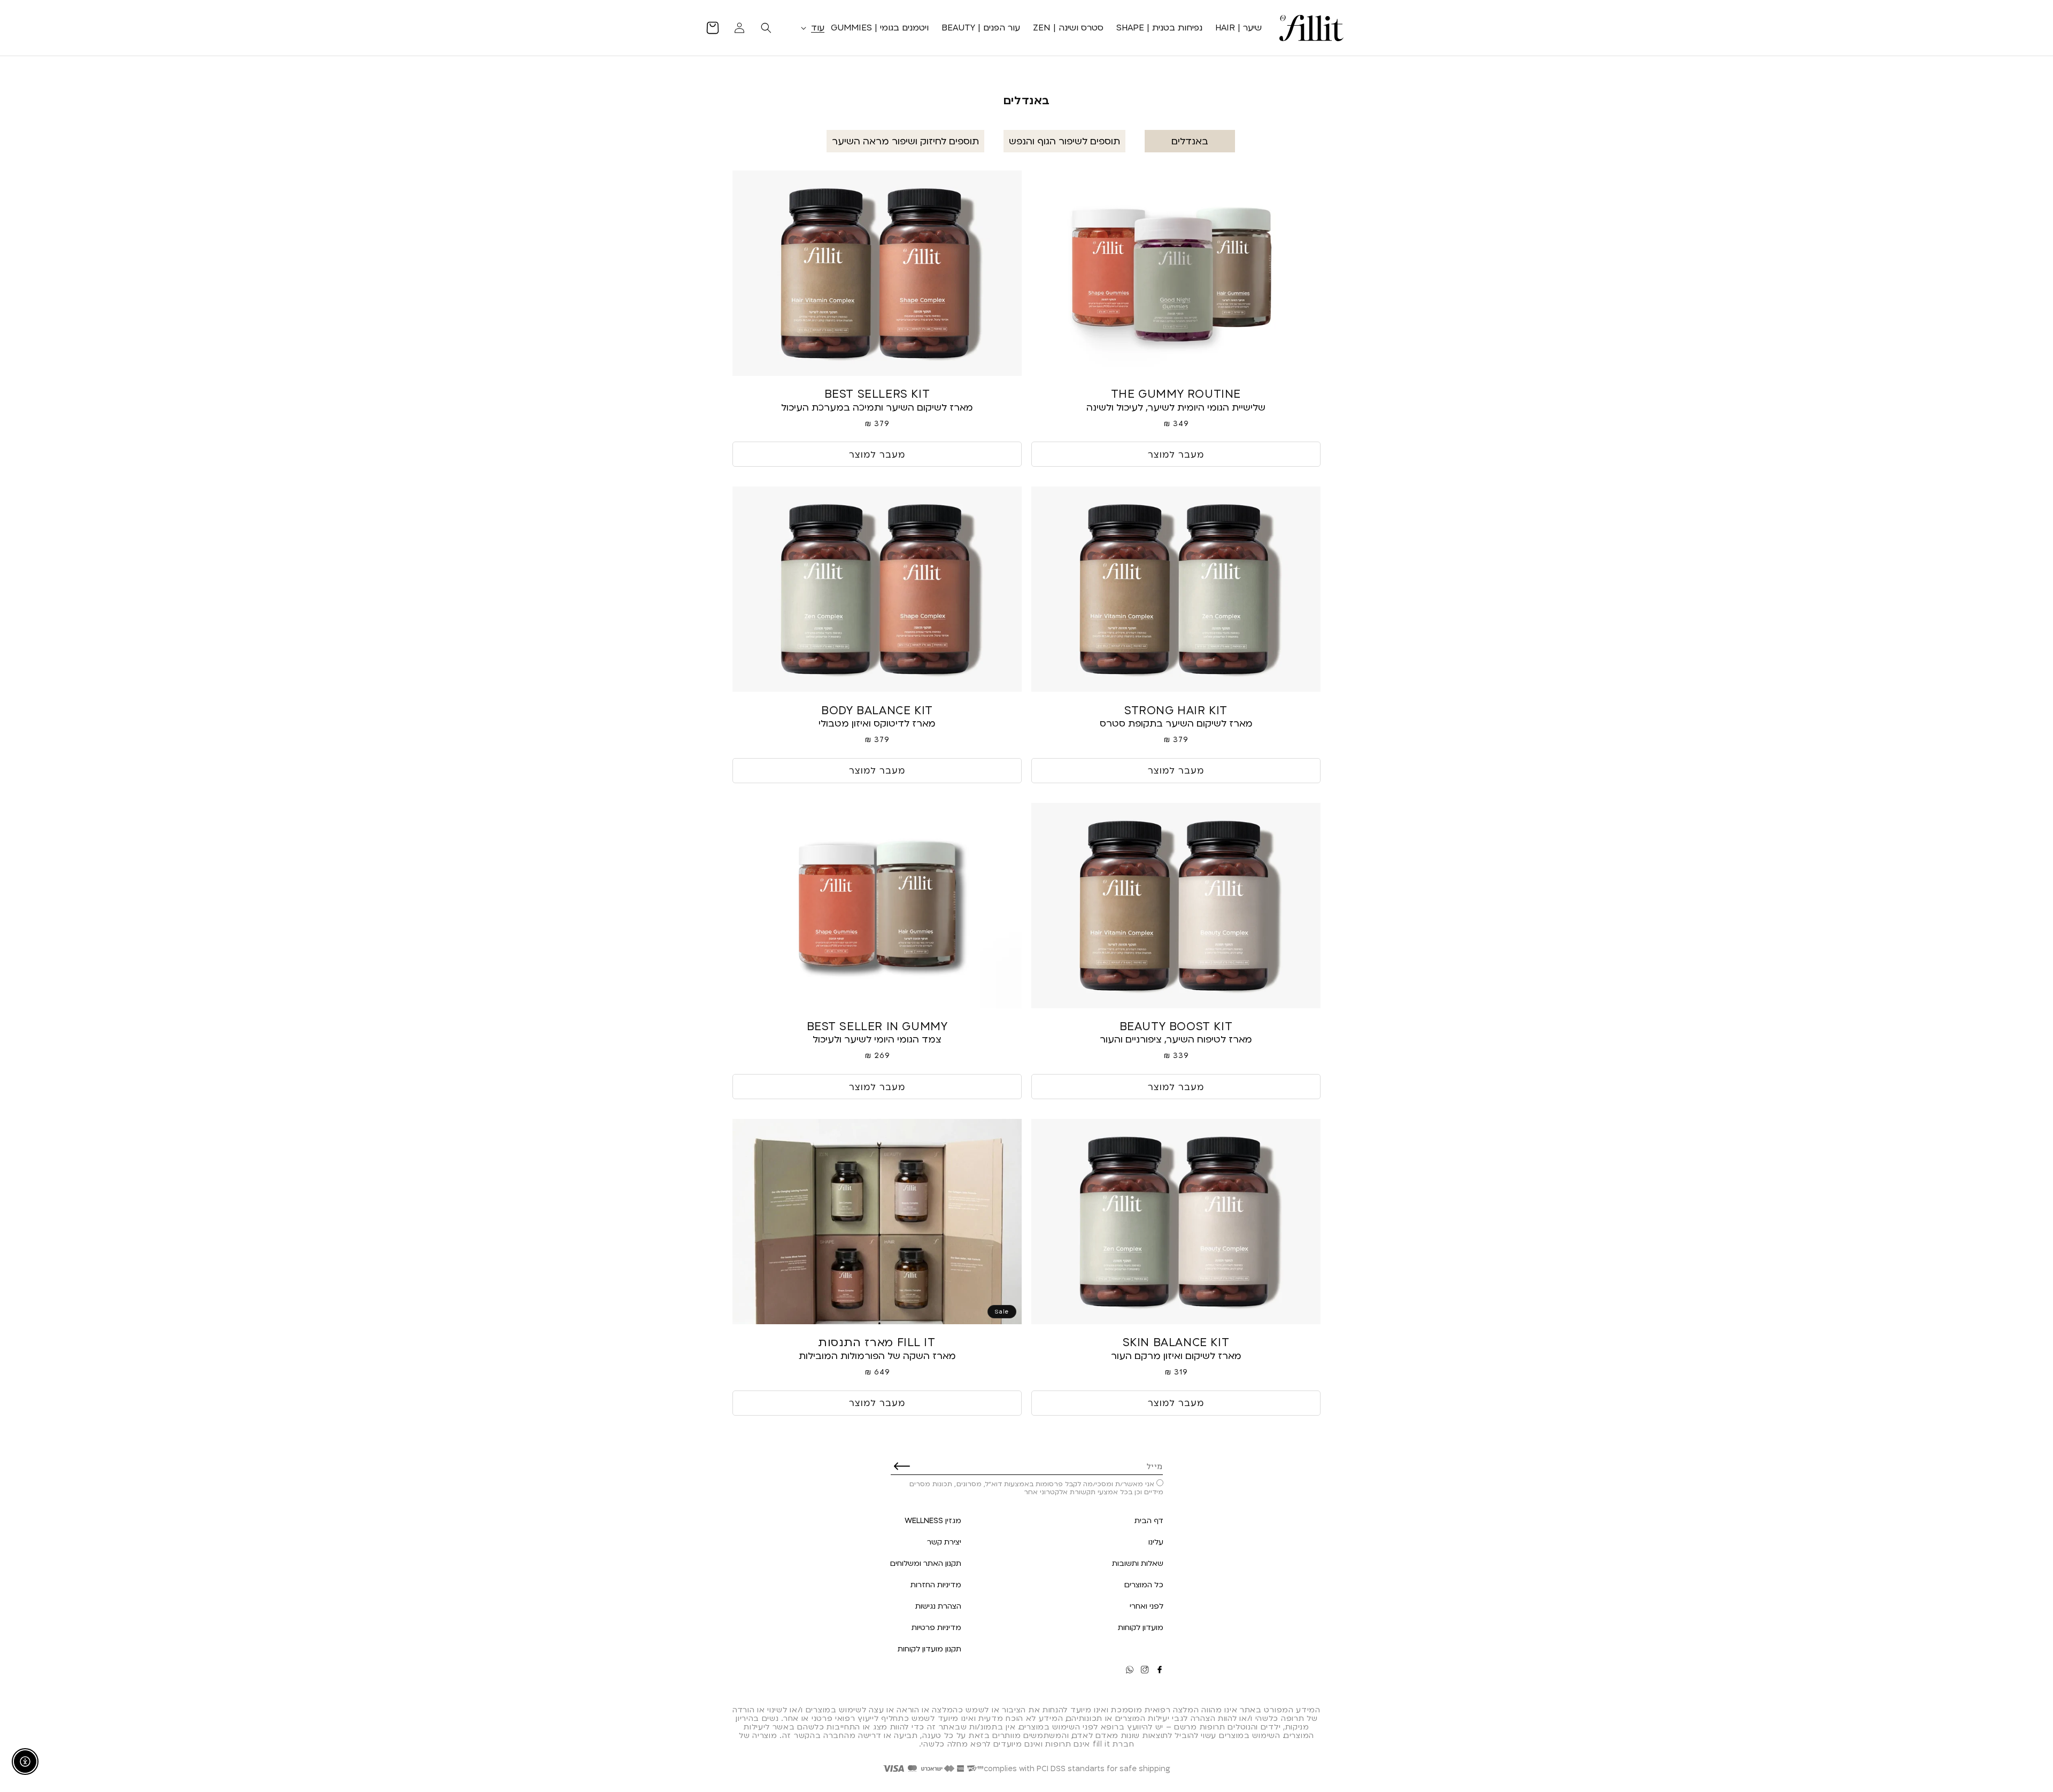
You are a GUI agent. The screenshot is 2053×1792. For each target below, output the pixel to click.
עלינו (1156, 1542)
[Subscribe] (902, 1466)
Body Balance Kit (877, 710)
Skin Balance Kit (1176, 1342)
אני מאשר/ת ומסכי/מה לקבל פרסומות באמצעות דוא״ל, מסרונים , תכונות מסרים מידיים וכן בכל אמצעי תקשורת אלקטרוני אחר (1036, 1488)
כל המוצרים (1144, 1584)
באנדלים (1190, 141)
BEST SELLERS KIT (877, 394)
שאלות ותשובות (1138, 1563)
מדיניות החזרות (936, 1584)
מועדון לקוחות (1141, 1627)
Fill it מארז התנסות (877, 1342)
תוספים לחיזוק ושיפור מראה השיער (905, 141)
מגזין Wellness (933, 1520)
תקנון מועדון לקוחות (929, 1648)
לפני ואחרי (1147, 1606)
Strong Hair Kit (1176, 710)
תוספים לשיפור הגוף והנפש (1064, 141)
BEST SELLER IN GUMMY (877, 1026)
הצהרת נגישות (938, 1606)
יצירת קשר (944, 1542)
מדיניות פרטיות (936, 1627)
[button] (811, 28)
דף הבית (1149, 1520)
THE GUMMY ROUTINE (1176, 394)
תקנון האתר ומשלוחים (926, 1563)
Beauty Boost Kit (1176, 1026)
